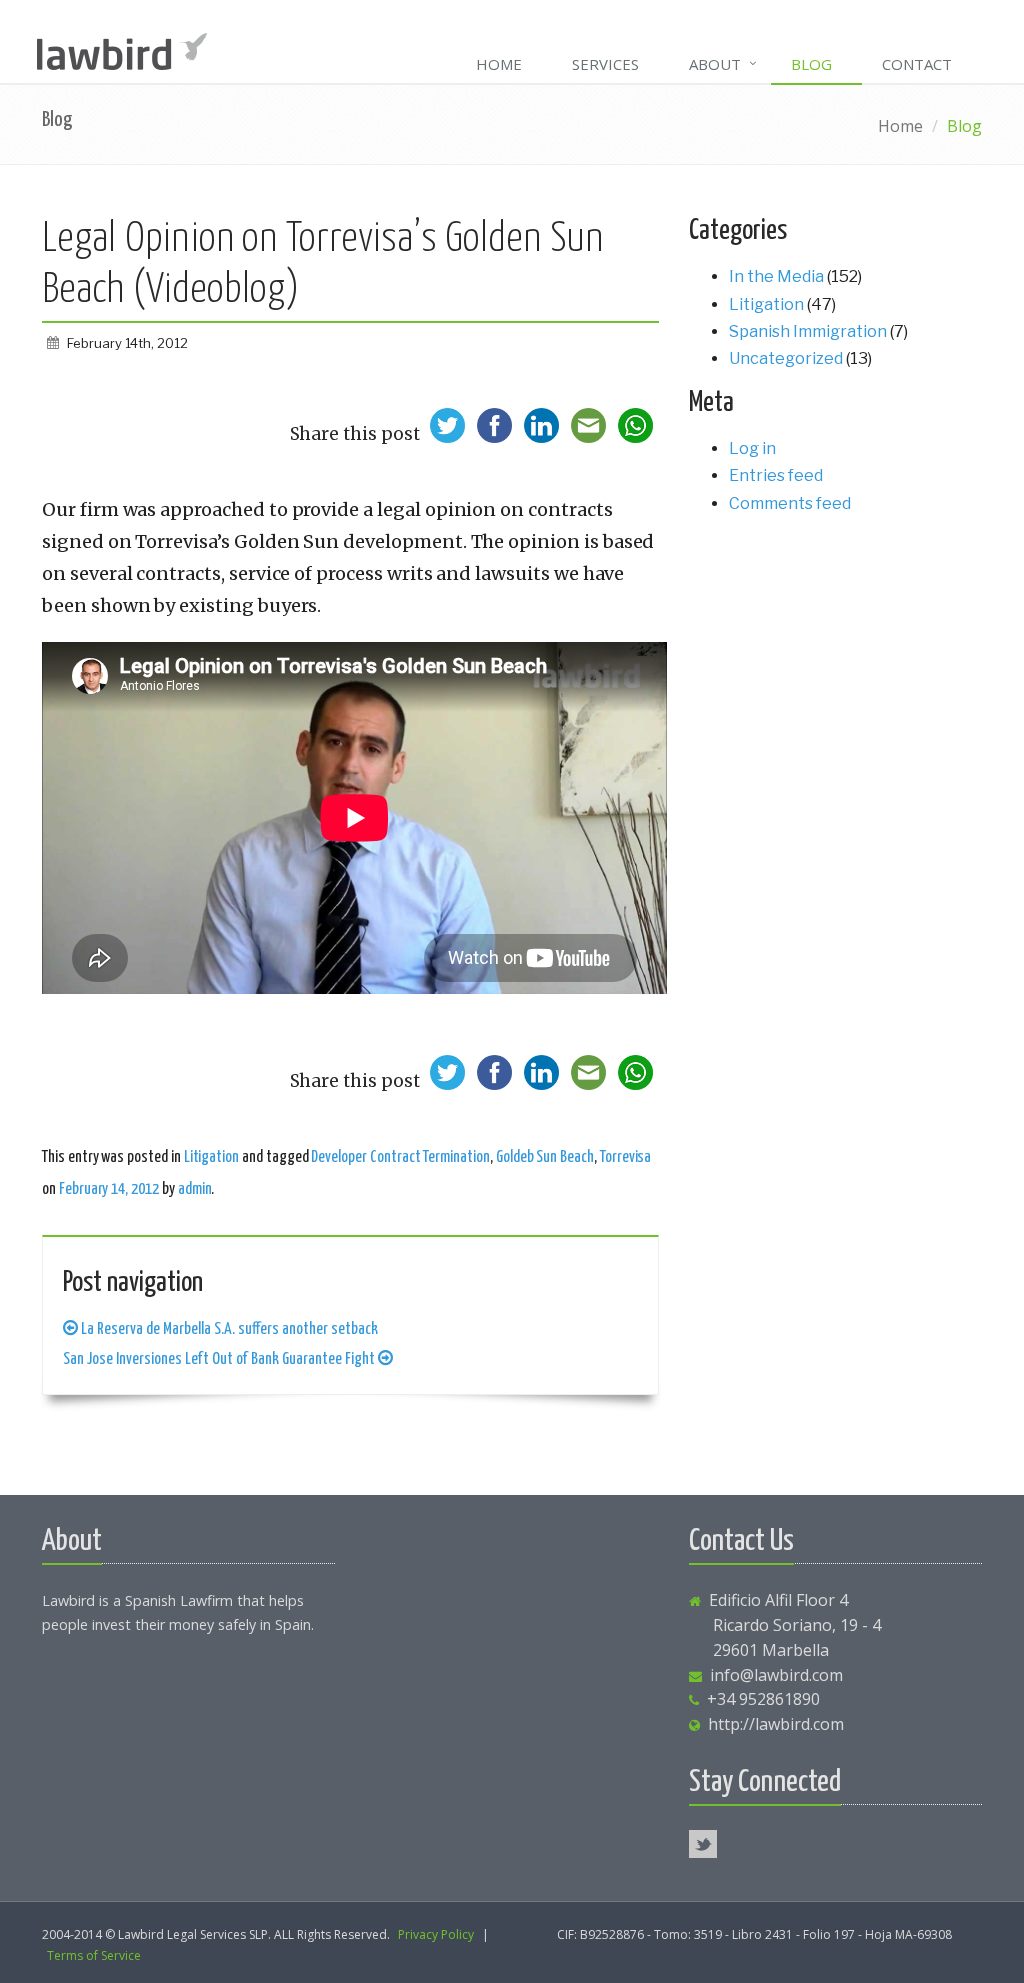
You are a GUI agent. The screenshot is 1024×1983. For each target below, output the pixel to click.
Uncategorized (786, 358)
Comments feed (790, 503)
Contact (917, 64)
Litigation (211, 1157)
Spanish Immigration (808, 331)
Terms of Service (94, 1955)
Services (605, 64)
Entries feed (776, 475)
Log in (752, 448)
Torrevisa (626, 1157)
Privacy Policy (436, 1934)
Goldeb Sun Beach (545, 1157)
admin (195, 1189)
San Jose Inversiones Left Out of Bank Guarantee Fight (220, 1359)
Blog (811, 64)
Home (499, 64)
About (715, 64)
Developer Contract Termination (400, 1157)
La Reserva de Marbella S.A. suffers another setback (228, 1329)
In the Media (776, 276)
